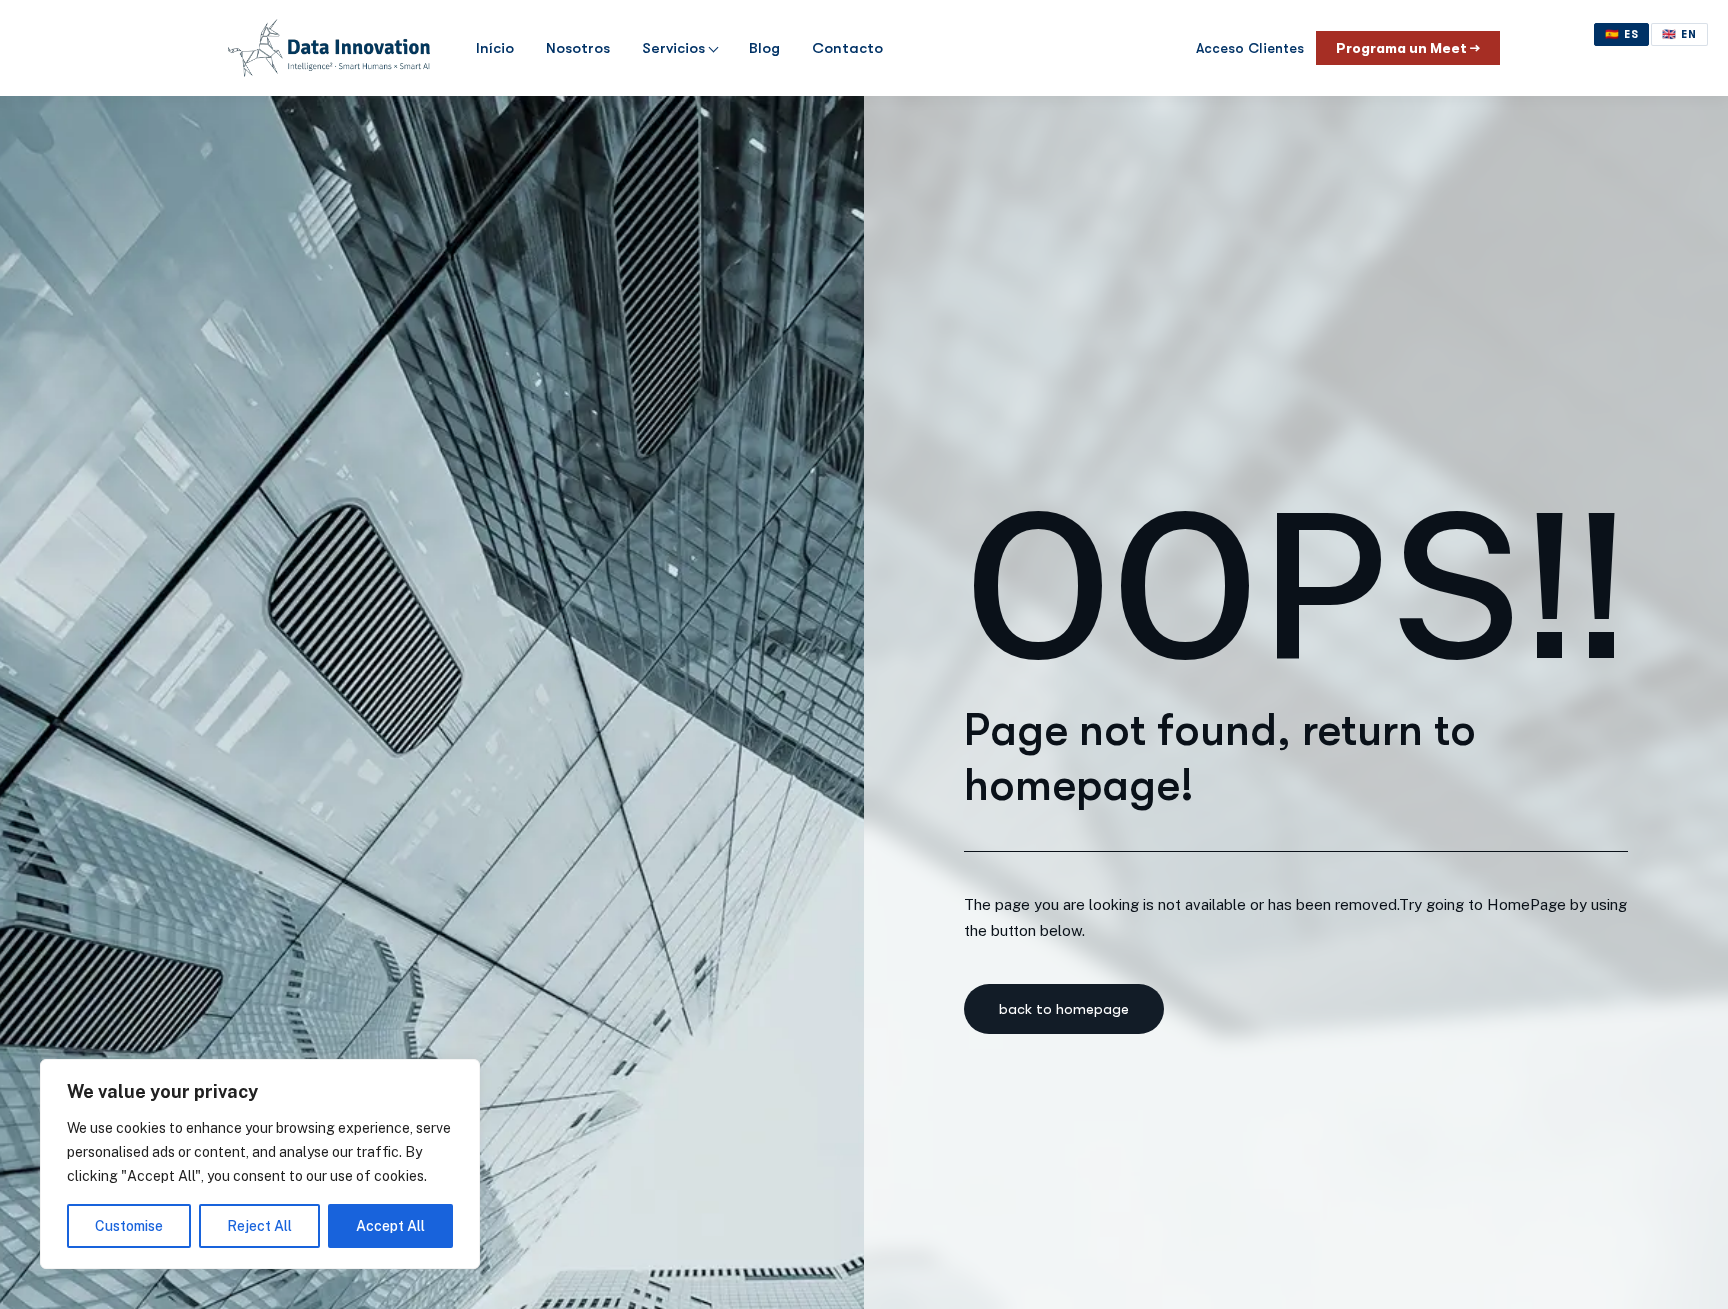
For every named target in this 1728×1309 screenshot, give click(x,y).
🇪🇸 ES (1622, 34)
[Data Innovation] (329, 48)
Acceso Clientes (1250, 48)
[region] (260, 1164)
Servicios (673, 48)
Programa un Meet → (1408, 48)
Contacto (847, 48)
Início (495, 48)
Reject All (259, 1226)
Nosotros (578, 48)
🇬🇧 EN (1679, 34)
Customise (129, 1226)
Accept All (390, 1226)
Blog (764, 48)
